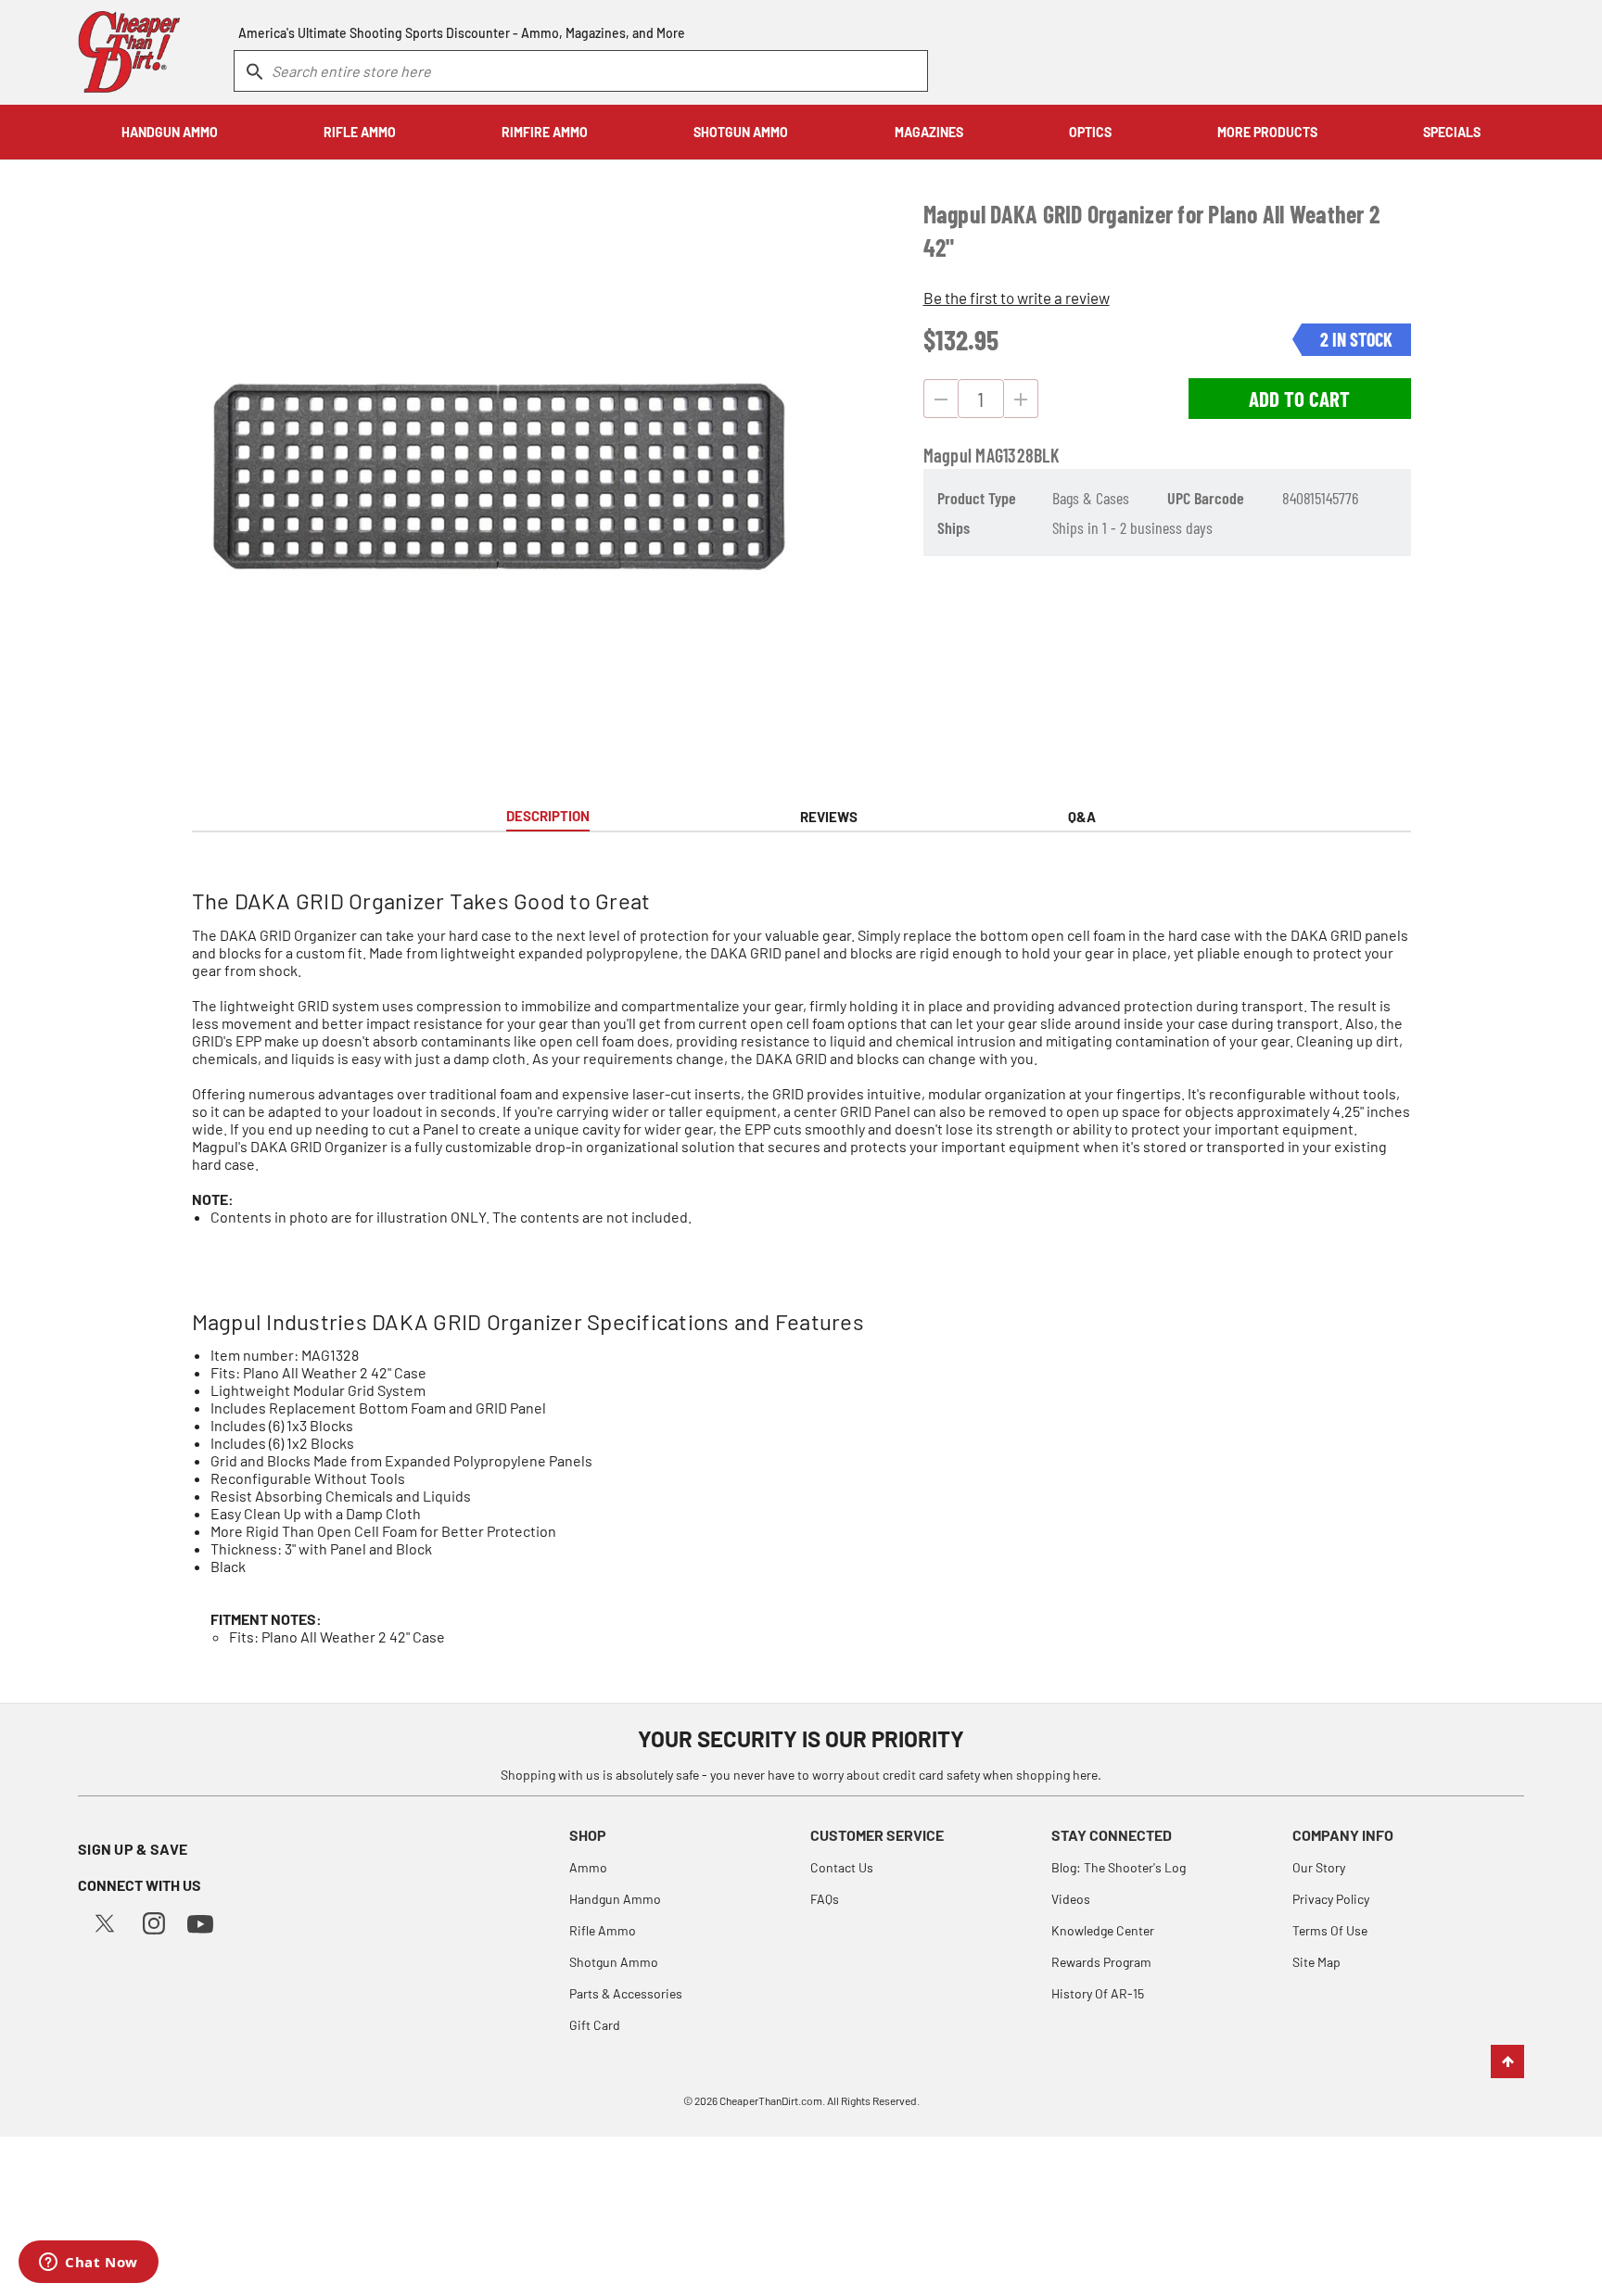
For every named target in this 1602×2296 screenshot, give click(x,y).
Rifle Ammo (603, 1930)
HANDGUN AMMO (170, 132)
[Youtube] (200, 1922)
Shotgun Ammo (614, 1962)
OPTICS (1090, 132)
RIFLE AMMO (360, 132)
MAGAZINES (929, 132)
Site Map (1316, 1962)
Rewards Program (1101, 1962)
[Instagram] (154, 1921)
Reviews (829, 817)
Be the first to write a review (1017, 298)
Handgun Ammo (615, 1899)
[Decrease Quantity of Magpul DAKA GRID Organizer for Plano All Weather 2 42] (941, 399)
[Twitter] (105, 1921)
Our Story (1319, 1867)
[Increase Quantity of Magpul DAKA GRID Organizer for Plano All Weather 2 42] (1021, 399)
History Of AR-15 (1098, 1993)
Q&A (1082, 817)
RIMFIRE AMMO (545, 132)
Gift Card (595, 2025)
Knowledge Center (1103, 1930)
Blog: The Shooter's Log (1119, 1867)
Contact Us (842, 1867)
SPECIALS (1452, 132)
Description (548, 816)
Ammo (588, 1867)
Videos (1071, 1899)
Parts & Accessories (626, 1993)
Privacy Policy (1331, 1899)
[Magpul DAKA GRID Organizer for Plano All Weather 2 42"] (497, 475)
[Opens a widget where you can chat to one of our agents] (89, 2264)
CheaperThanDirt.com (771, 2100)
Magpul (948, 455)
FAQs (825, 1899)
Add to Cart (1299, 399)
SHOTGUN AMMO (741, 132)
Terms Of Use (1330, 1930)
